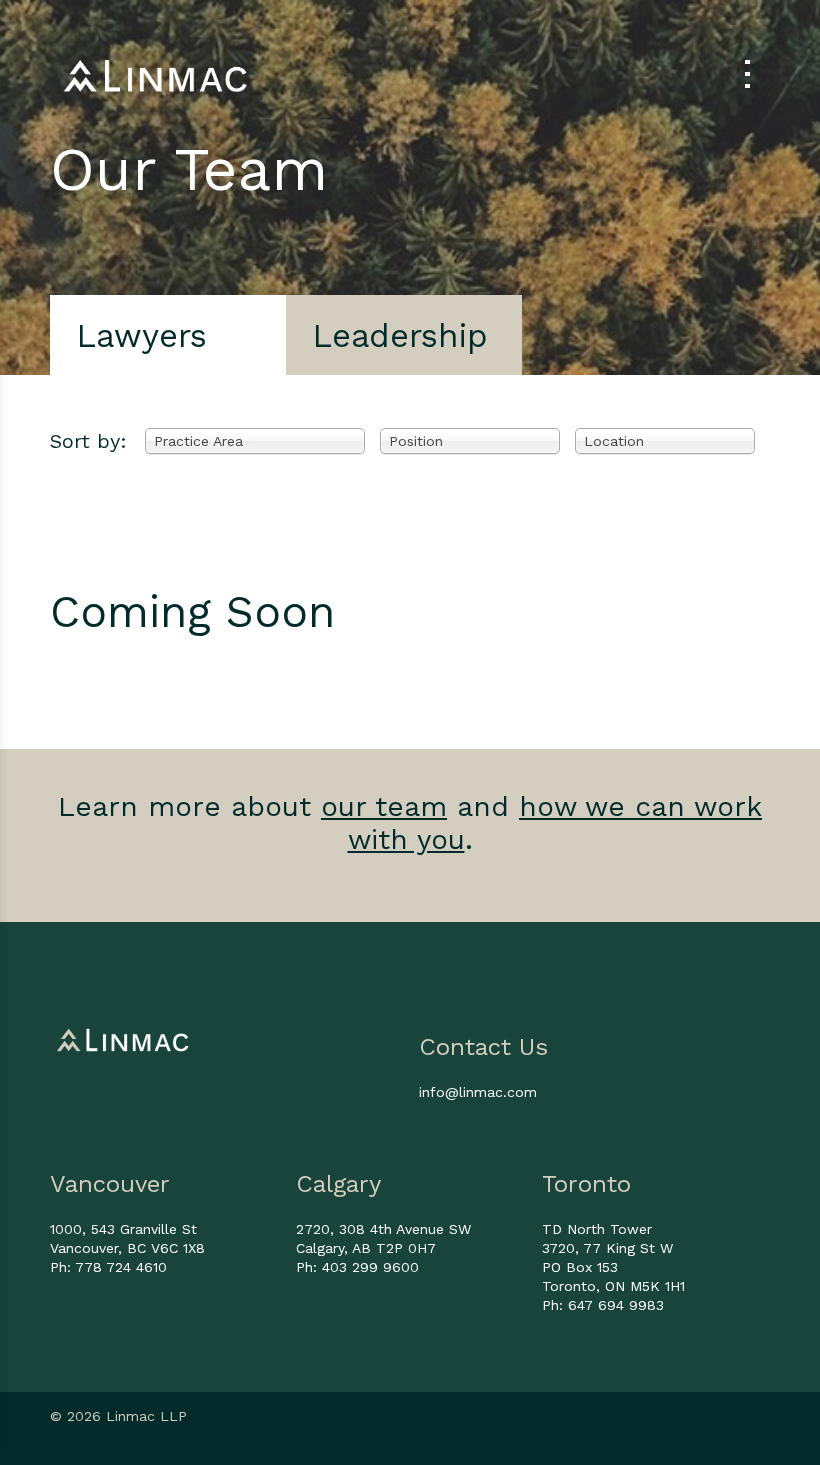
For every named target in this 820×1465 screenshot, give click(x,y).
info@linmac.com (478, 1092)
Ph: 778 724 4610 (108, 1267)
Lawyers (141, 335)
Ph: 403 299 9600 (357, 1267)
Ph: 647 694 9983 (603, 1305)
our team (384, 806)
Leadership (400, 335)
